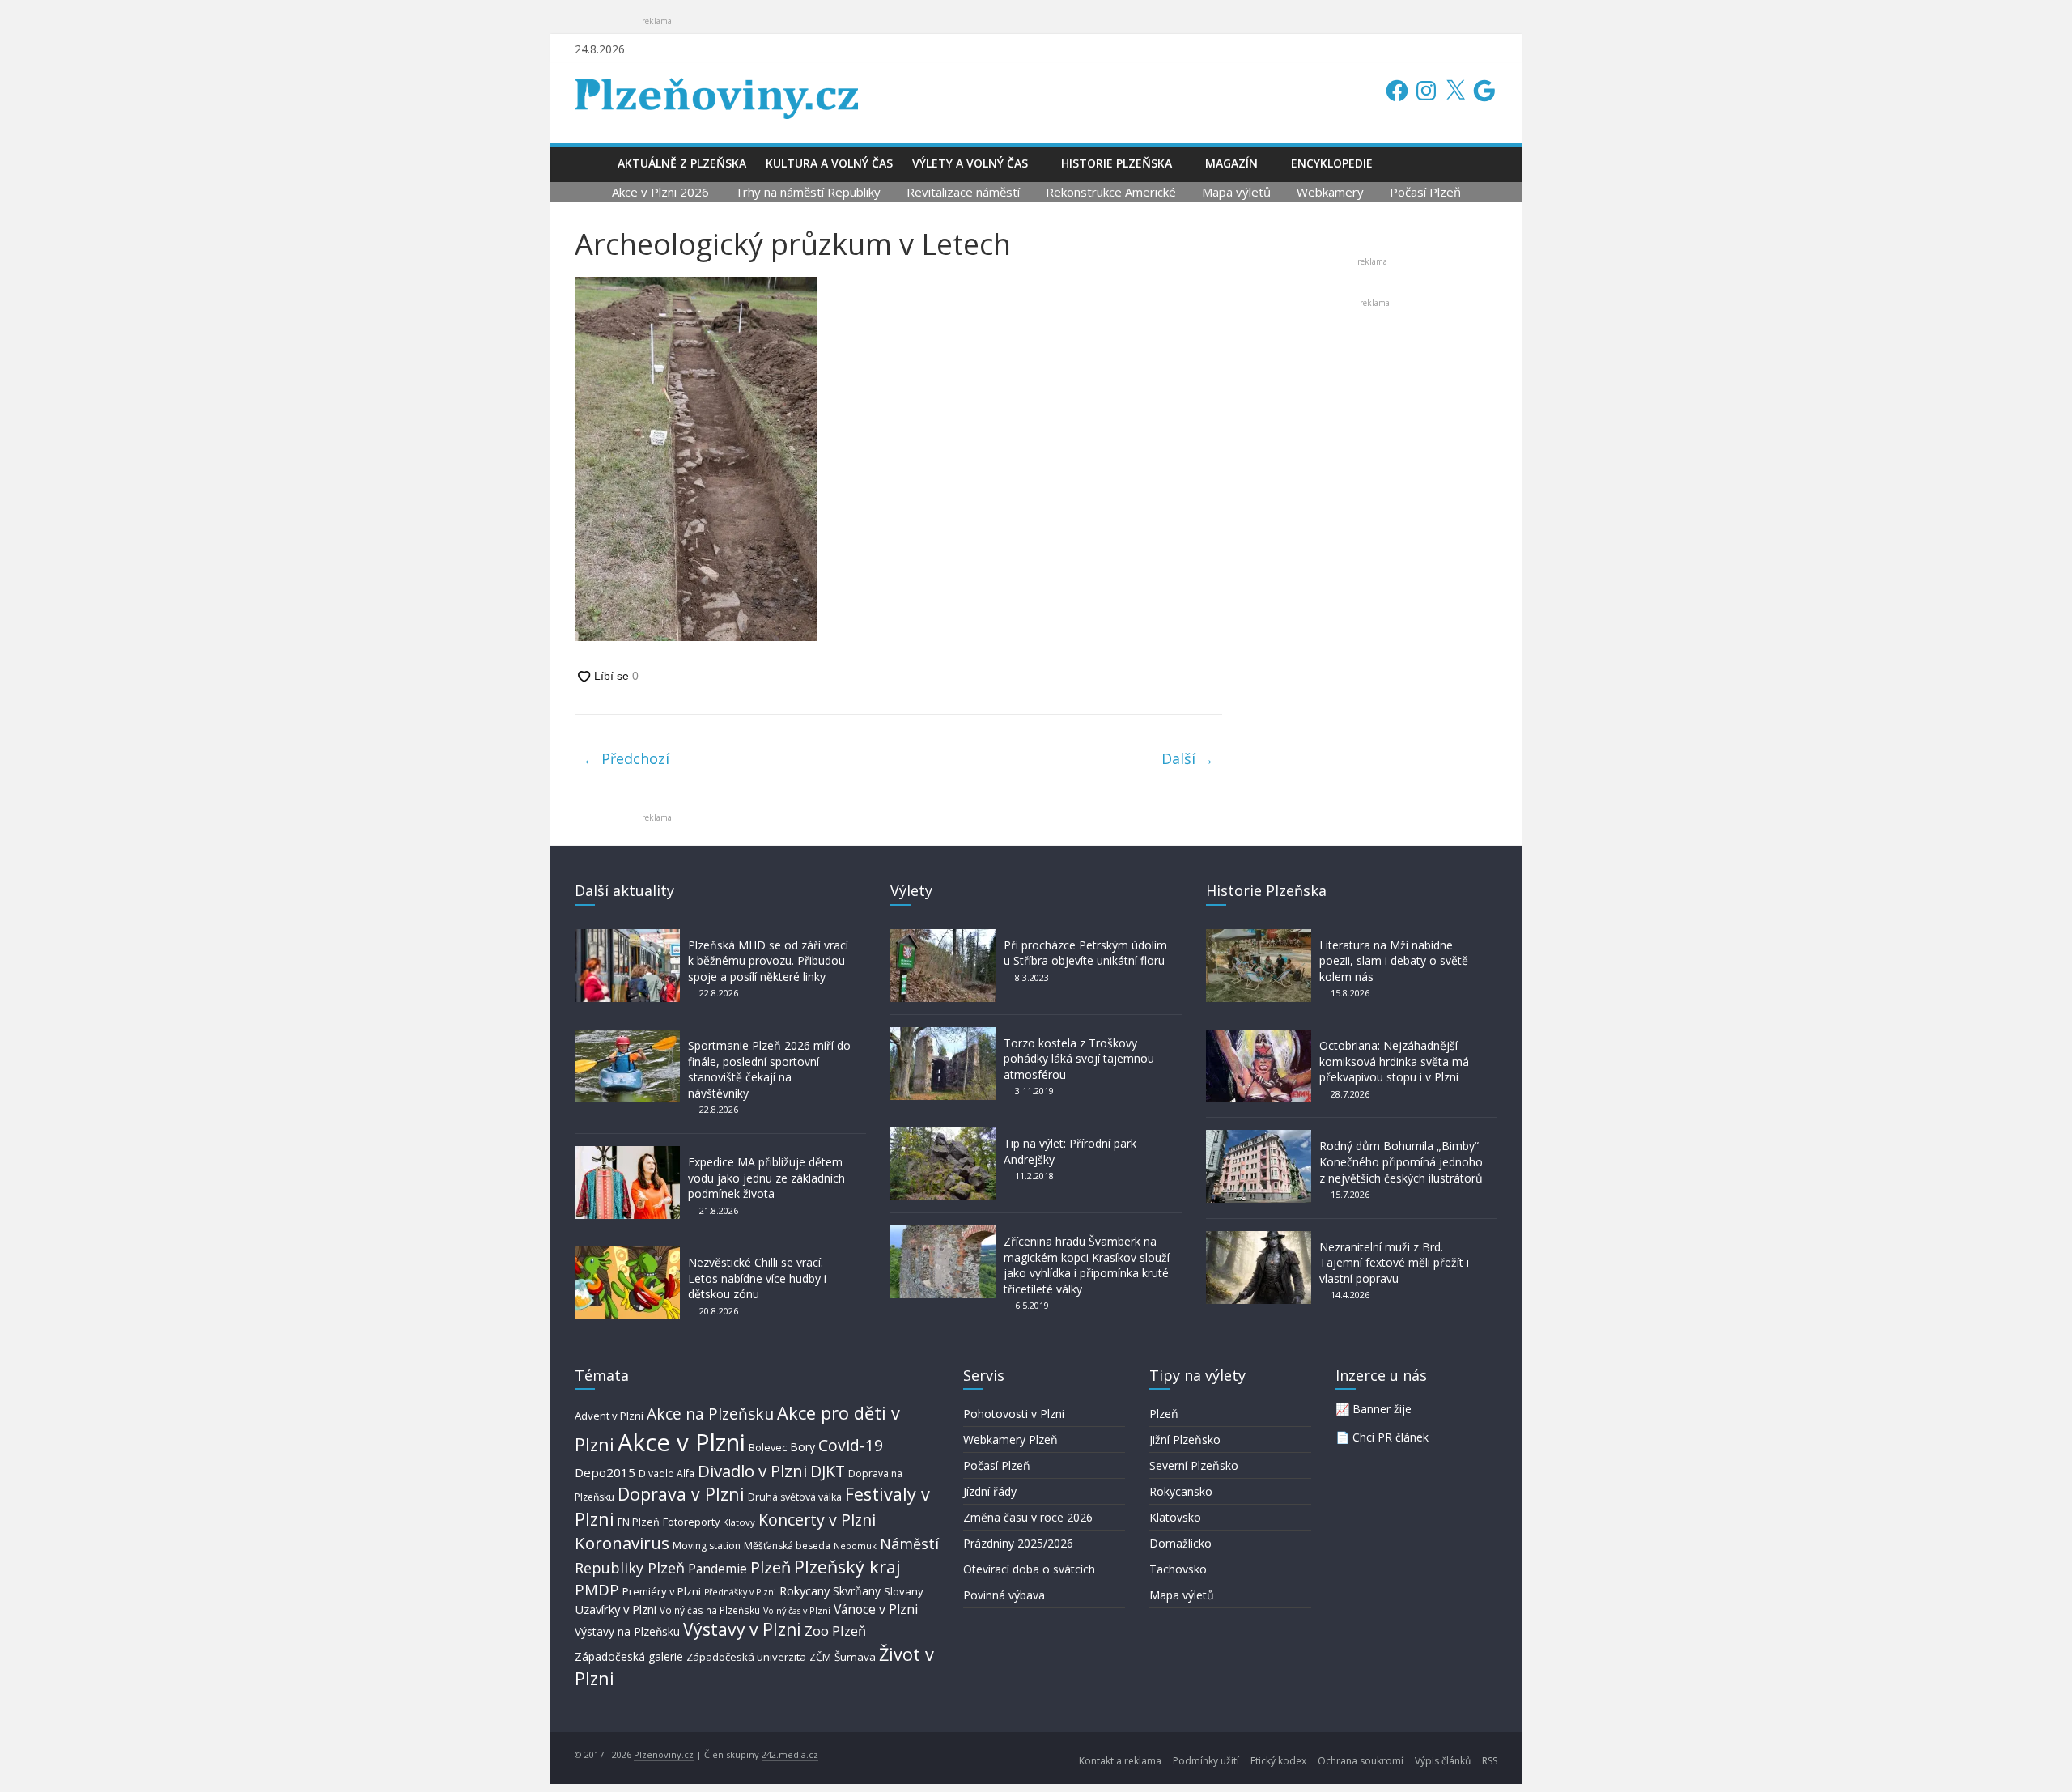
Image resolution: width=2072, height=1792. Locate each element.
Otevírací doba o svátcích (1029, 1569)
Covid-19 (851, 1445)
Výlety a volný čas (970, 163)
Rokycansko (1181, 1491)
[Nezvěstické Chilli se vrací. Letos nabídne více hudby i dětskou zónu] (627, 1254)
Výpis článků (1443, 1761)
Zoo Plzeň (835, 1631)
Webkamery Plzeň (1011, 1440)
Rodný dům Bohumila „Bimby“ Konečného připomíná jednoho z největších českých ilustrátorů (1401, 1161)
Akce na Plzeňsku (710, 1414)
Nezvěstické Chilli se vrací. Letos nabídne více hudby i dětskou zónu (757, 1278)
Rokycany (805, 1590)
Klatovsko (1175, 1517)
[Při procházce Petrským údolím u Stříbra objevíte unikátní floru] (943, 937)
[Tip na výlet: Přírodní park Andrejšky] (943, 1135)
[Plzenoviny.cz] (591, 163)
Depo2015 (605, 1472)
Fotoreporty (691, 1522)
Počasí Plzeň (1425, 192)
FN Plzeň (639, 1522)
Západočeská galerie (629, 1656)
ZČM (820, 1657)
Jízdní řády (990, 1491)
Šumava (855, 1657)
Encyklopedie (1332, 163)
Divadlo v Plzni (752, 1471)
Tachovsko (1178, 1569)
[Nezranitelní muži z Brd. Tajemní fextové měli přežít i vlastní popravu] (1259, 1239)
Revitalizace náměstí (963, 192)
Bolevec (768, 1448)
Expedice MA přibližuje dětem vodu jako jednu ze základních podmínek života (766, 1178)
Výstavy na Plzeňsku (627, 1631)
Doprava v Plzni (681, 1494)
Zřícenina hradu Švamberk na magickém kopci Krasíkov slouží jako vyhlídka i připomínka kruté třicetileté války (1087, 1265)
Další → (1188, 758)
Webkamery (1330, 192)
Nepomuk (855, 1546)
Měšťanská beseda (787, 1546)
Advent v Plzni (609, 1416)
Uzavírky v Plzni (616, 1609)
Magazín (1231, 163)
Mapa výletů (1236, 192)
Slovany (904, 1591)
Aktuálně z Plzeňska (682, 163)
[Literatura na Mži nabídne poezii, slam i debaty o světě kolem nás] (1259, 937)
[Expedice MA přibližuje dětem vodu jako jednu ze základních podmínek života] (627, 1154)
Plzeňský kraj (847, 1567)
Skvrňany (857, 1591)
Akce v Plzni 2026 (660, 192)
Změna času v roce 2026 (1028, 1517)
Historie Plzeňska (1117, 163)
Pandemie (718, 1569)
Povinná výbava (1004, 1595)
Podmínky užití (1206, 1761)
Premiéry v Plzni (662, 1591)
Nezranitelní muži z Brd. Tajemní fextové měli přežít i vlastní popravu (1394, 1263)
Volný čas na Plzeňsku (710, 1610)
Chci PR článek (1391, 1437)
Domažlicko (1180, 1543)
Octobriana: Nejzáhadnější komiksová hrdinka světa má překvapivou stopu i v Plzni (1394, 1061)
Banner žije (1382, 1409)
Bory (802, 1447)
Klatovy (739, 1522)
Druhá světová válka (795, 1497)
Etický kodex (1278, 1761)
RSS (1490, 1761)
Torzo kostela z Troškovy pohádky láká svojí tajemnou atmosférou (1079, 1059)
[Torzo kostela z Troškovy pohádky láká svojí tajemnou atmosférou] (943, 1035)
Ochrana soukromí (1361, 1761)
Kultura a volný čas (829, 163)
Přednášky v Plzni (740, 1592)
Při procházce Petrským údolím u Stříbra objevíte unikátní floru (1085, 953)
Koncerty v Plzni (817, 1520)
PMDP (597, 1589)
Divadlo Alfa (667, 1474)
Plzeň (771, 1567)
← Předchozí (626, 758)
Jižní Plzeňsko (1185, 1440)
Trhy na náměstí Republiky (808, 192)
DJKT (828, 1471)
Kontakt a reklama (1120, 1761)
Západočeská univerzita (746, 1657)
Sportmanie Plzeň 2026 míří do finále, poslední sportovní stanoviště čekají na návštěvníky (769, 1069)
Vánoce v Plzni (876, 1609)
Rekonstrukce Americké (1111, 192)
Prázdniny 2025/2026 (1018, 1543)
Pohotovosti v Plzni (1014, 1414)
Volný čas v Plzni (797, 1610)
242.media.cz (790, 1754)
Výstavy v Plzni (742, 1629)
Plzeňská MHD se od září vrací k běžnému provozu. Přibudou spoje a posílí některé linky (768, 961)
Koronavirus (622, 1543)
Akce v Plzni (681, 1442)
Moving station (707, 1546)
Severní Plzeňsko (1194, 1465)
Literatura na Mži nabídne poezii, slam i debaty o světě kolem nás (1394, 961)
